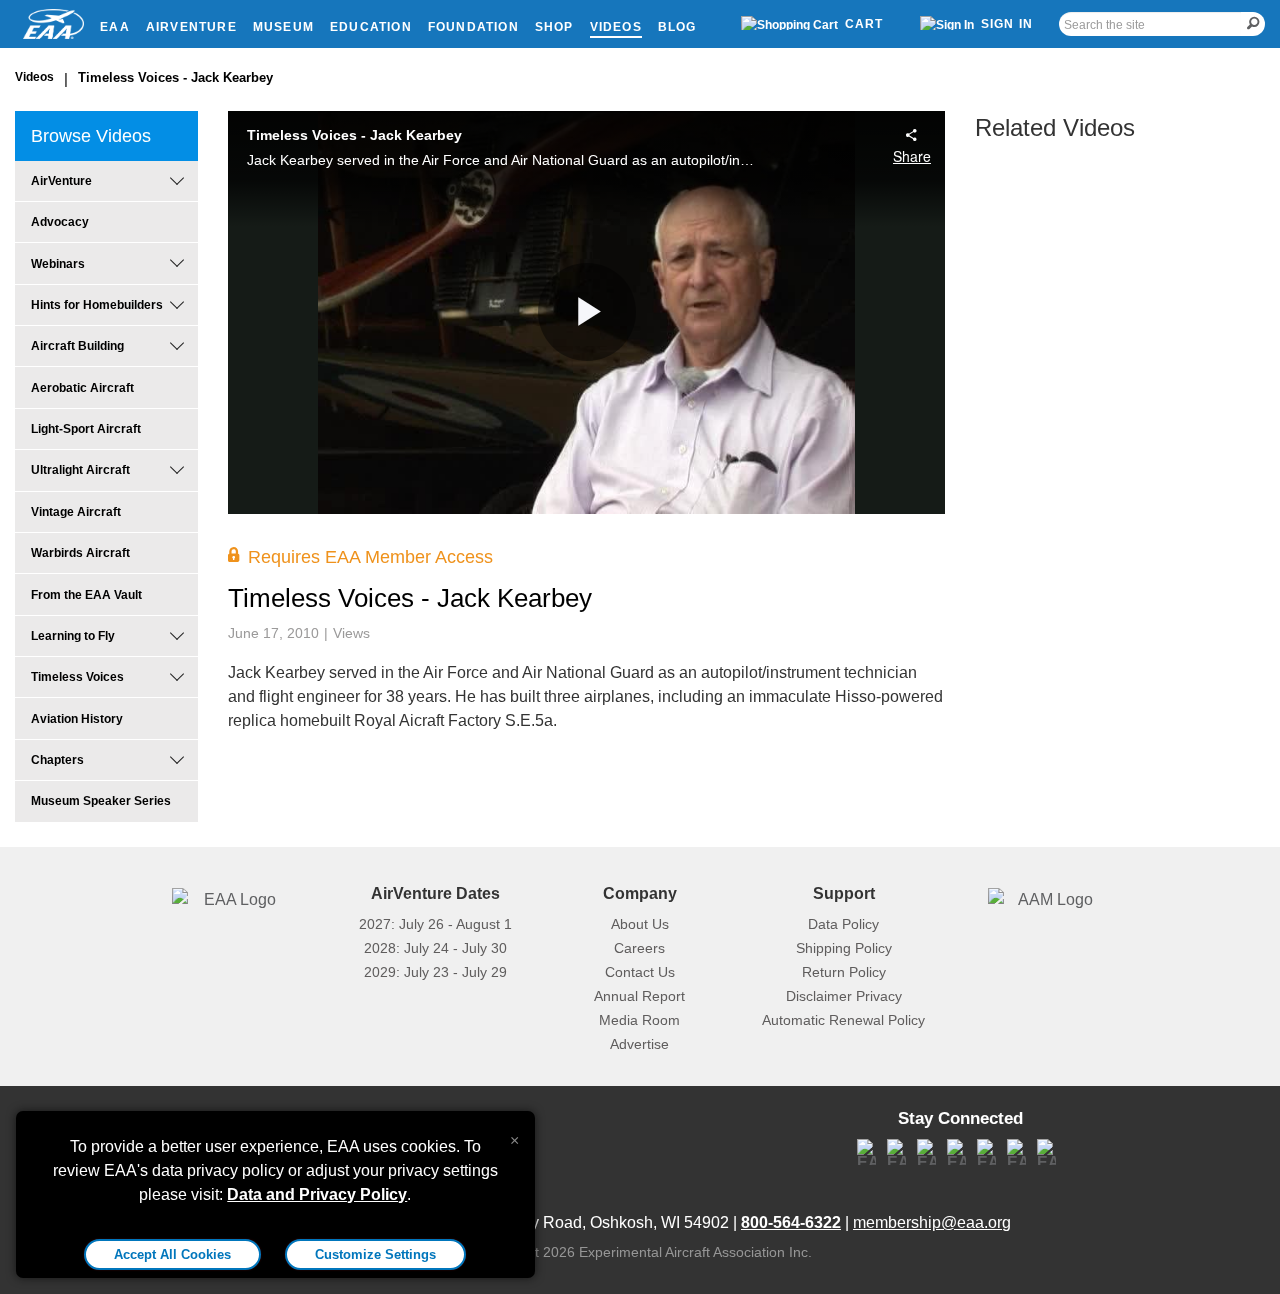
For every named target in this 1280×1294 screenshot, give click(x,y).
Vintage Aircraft (76, 512)
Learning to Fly (73, 636)
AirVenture (191, 27)
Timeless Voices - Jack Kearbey (175, 77)
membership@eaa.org (932, 1222)
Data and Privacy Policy (317, 1194)
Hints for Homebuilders (97, 305)
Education (371, 27)
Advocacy (60, 222)
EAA (115, 27)
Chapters (57, 760)
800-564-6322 (791, 1222)
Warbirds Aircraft (80, 553)
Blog (677, 27)
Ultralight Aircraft (80, 470)
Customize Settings (375, 1254)
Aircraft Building (77, 346)
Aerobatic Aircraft (82, 388)
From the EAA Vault (86, 595)
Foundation (473, 27)
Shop (554, 27)
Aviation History (77, 719)
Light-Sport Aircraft (86, 429)
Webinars (58, 264)
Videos (616, 27)
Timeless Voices (77, 677)
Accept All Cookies (172, 1254)
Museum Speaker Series (101, 801)
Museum (283, 27)
